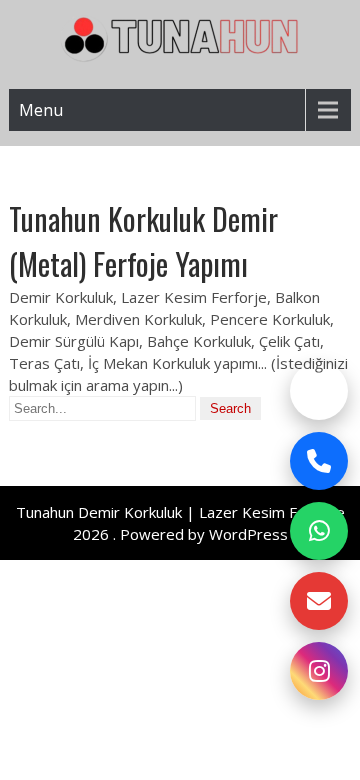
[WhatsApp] (319, 531)
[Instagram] (319, 671)
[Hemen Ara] (319, 461)
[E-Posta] (319, 601)
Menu (41, 110)
